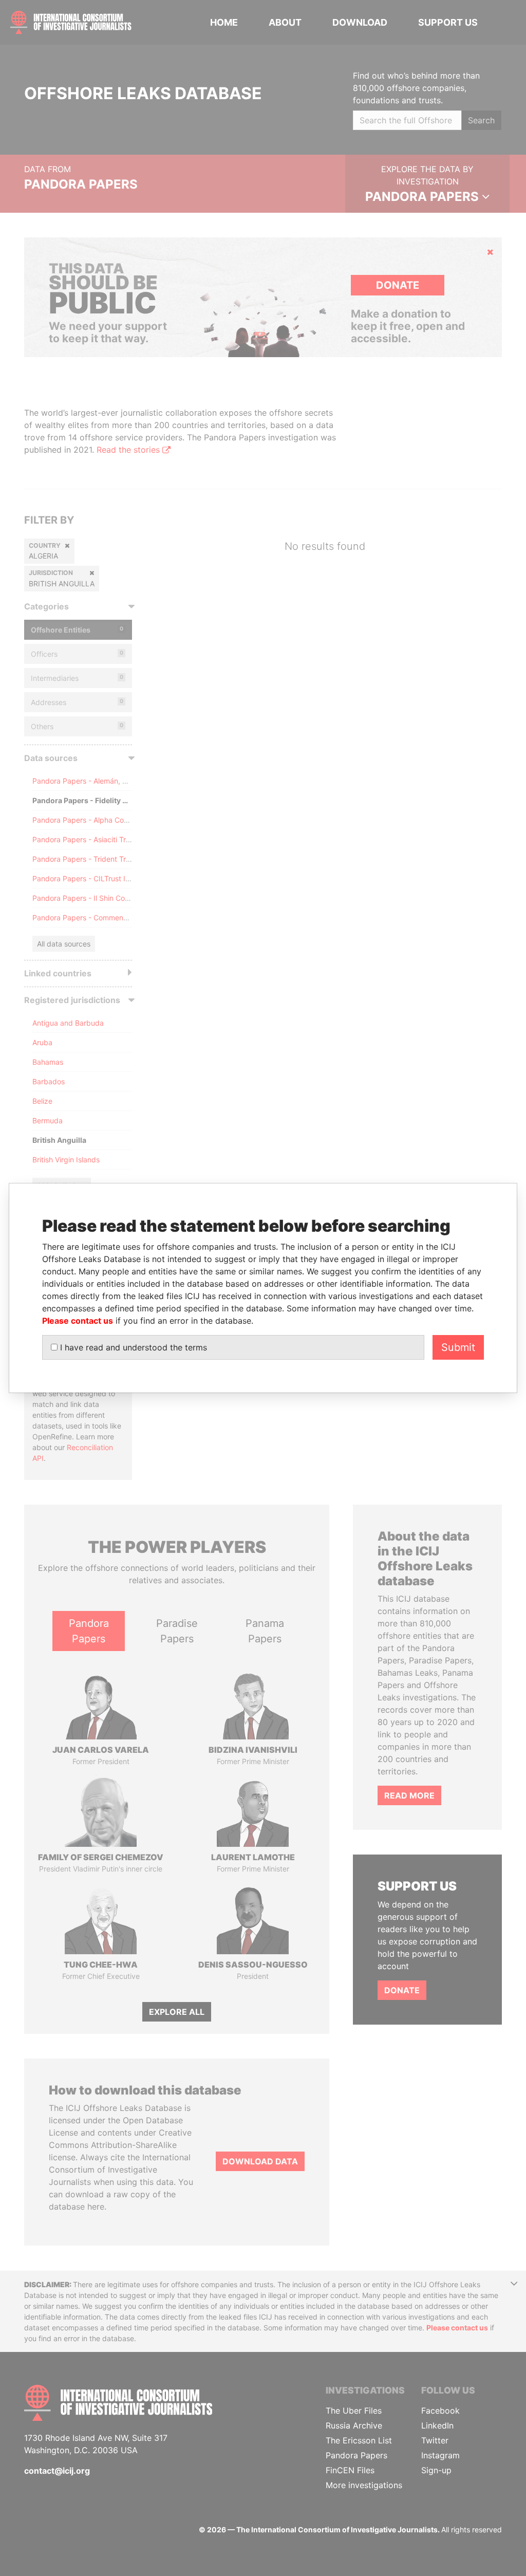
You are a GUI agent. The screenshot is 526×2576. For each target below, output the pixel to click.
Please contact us (78, 1321)
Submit (458, 1347)
